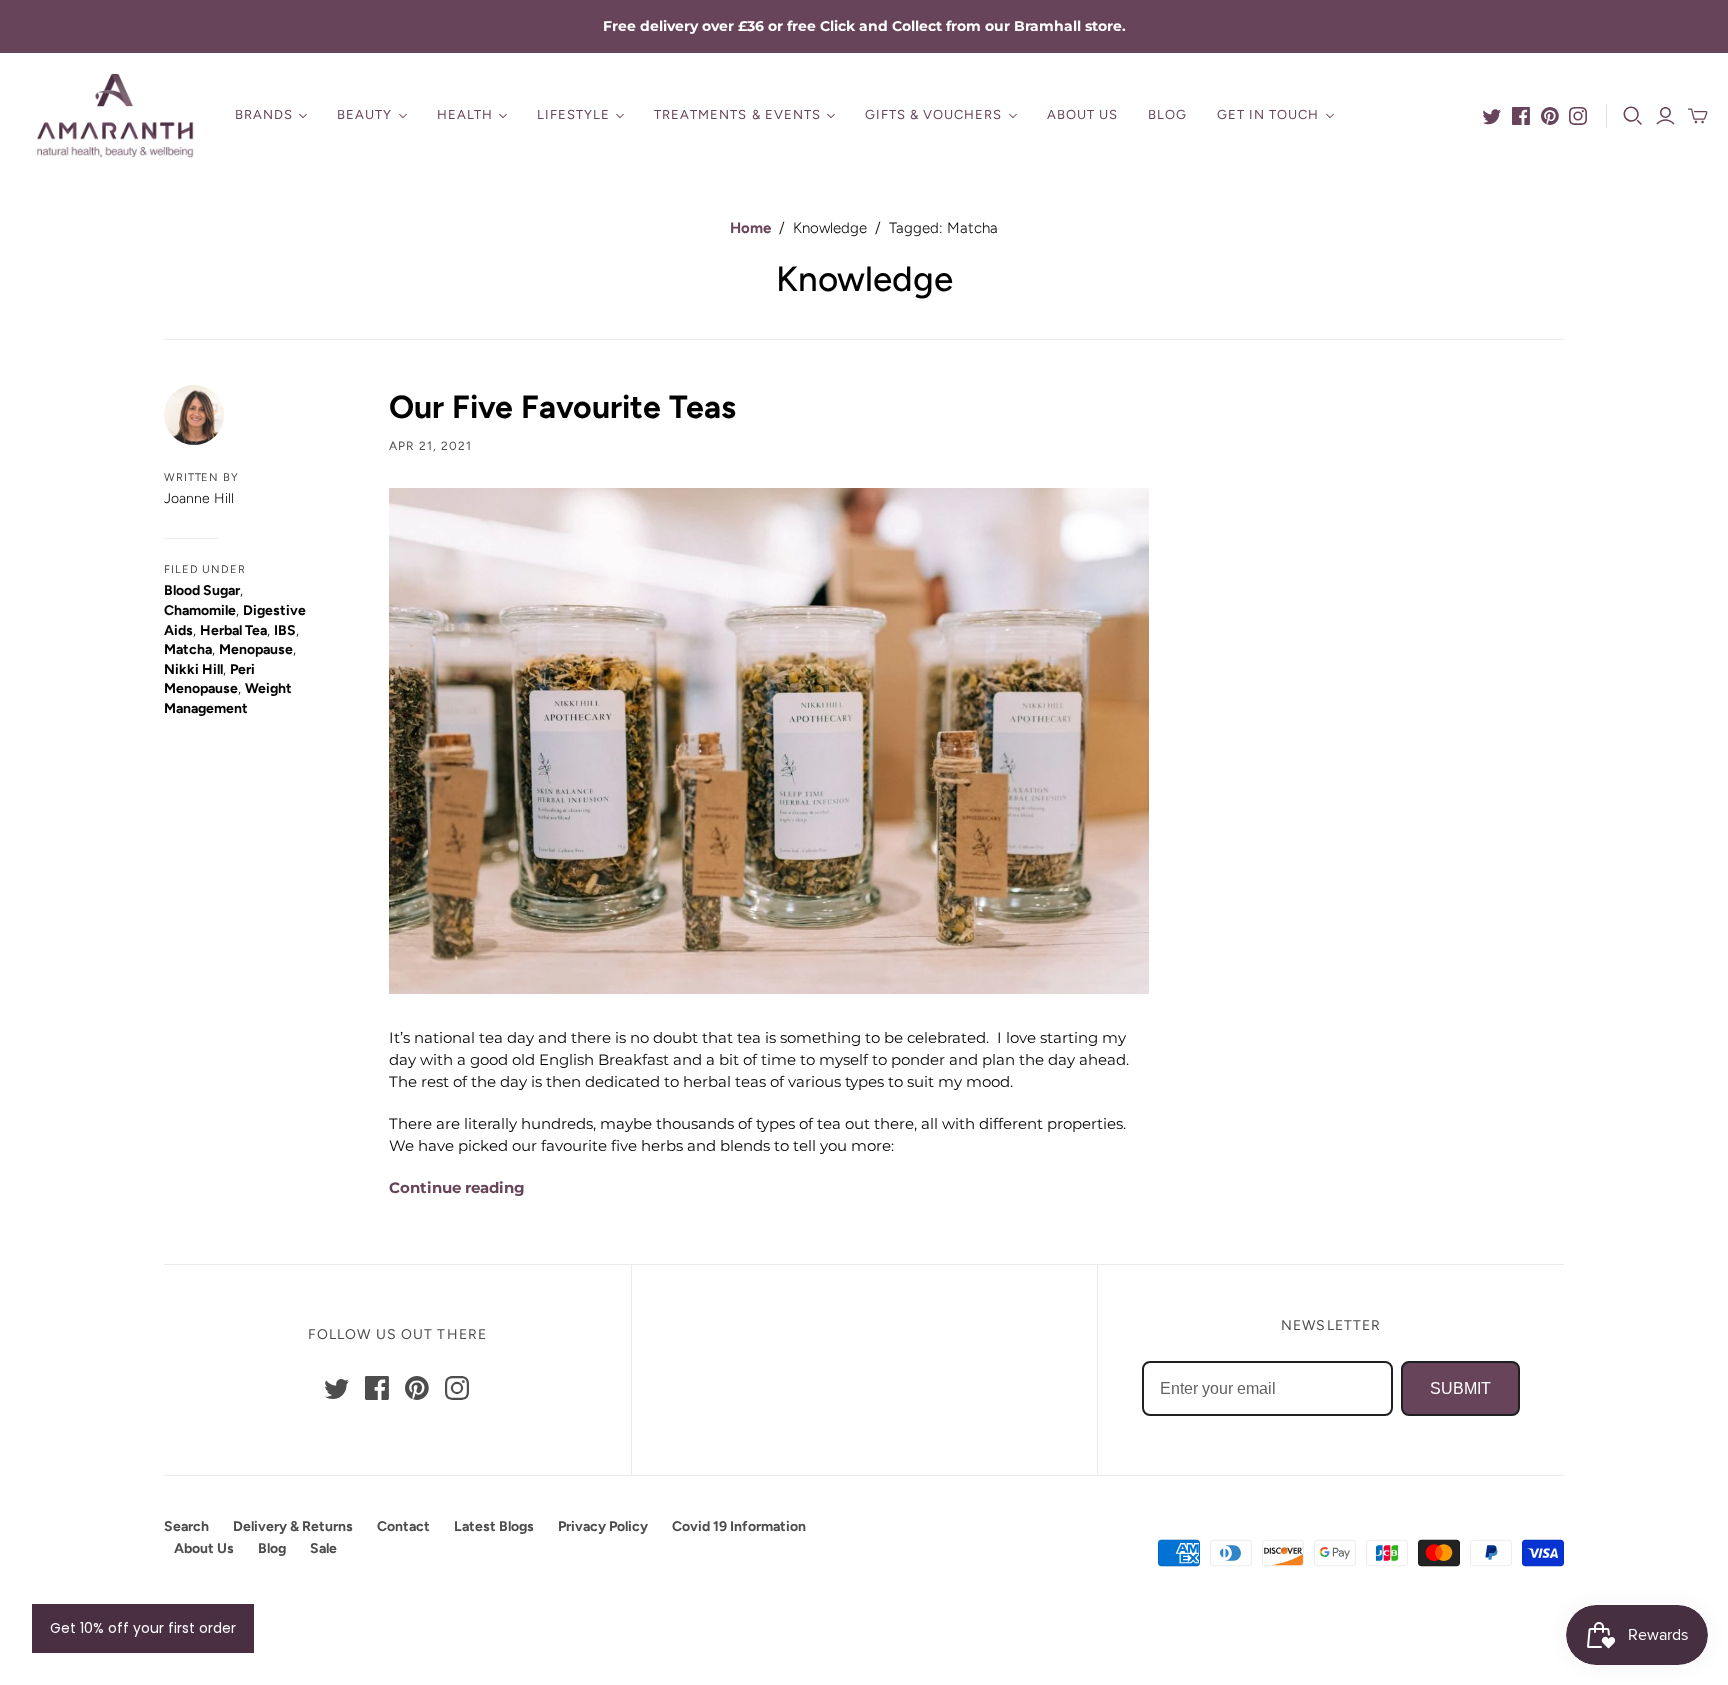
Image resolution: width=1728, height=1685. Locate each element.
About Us (1082, 114)
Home (750, 228)
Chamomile (200, 610)
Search (186, 1526)
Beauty (364, 114)
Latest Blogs (494, 1526)
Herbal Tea (233, 630)
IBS (285, 630)
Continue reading (457, 1187)
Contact (403, 1526)
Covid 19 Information (739, 1526)
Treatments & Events (737, 114)
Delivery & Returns (293, 1526)
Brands (264, 114)
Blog (1167, 114)
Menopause (256, 649)
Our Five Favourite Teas (562, 407)
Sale (323, 1548)
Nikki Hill (193, 669)
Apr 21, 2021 (430, 446)
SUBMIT (1460, 1388)
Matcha (188, 649)
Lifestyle (573, 114)
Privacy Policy (603, 1526)
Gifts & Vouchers (934, 114)
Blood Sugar (202, 590)
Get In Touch (1268, 114)
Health (465, 114)
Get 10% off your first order (143, 1628)
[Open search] (1633, 116)
